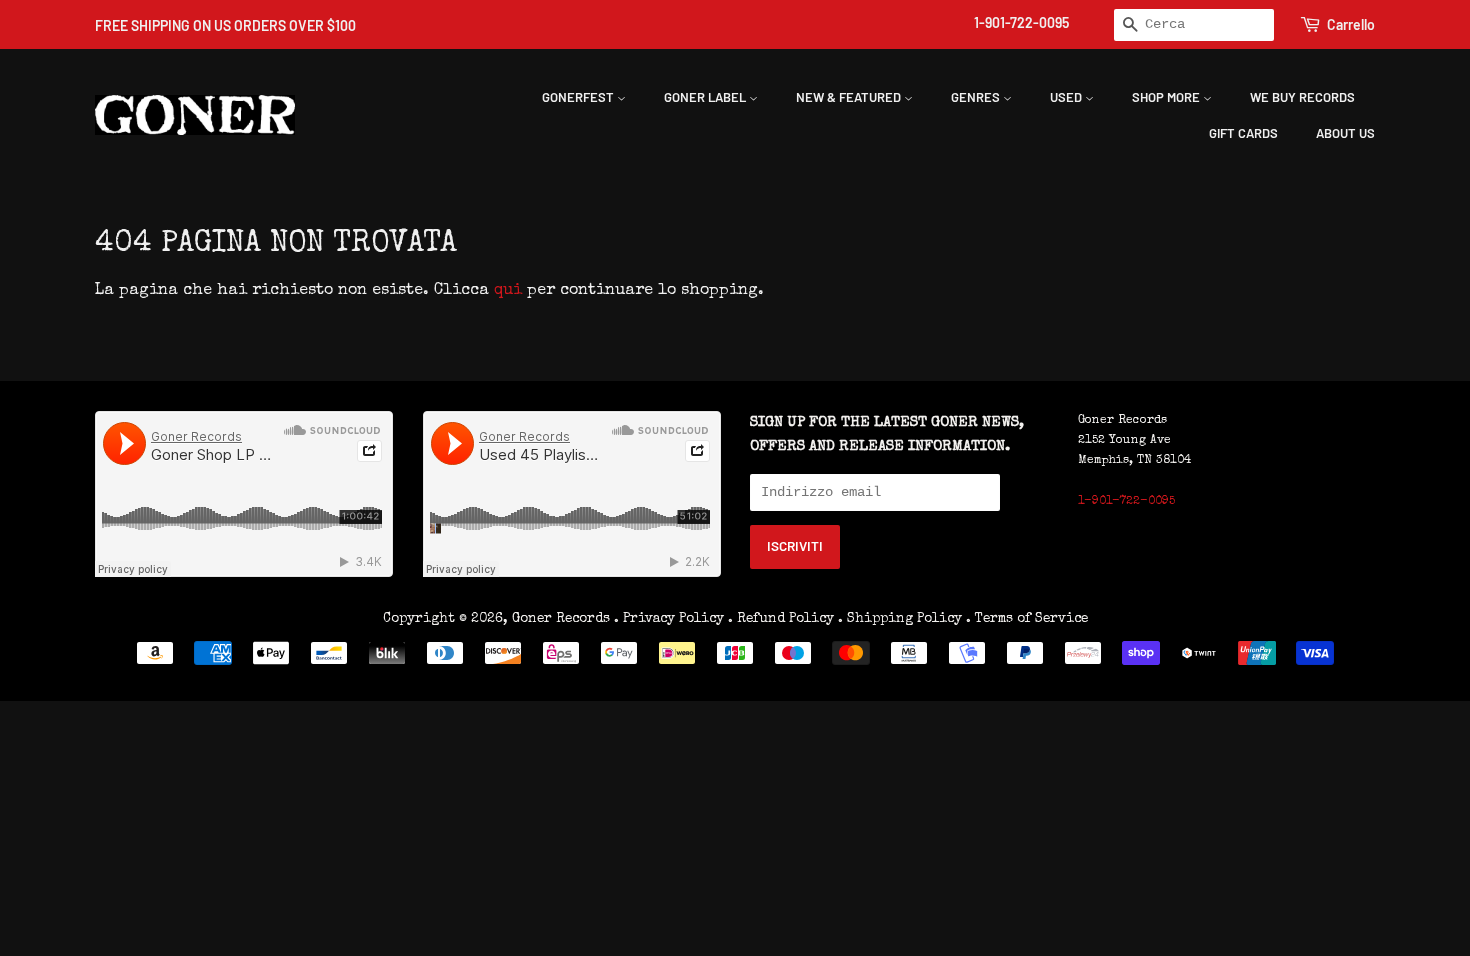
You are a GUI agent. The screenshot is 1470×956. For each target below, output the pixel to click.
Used (1067, 97)
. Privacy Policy (669, 619)
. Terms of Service (1027, 619)
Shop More (1167, 97)
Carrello (1351, 24)
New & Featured (850, 97)
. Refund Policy (781, 619)
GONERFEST (579, 97)
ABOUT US (1345, 133)
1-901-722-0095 (1021, 22)
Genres (977, 97)
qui (508, 291)
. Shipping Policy (900, 619)
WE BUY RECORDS (1302, 97)
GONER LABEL (706, 97)
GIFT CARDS (1243, 133)
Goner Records (563, 619)
